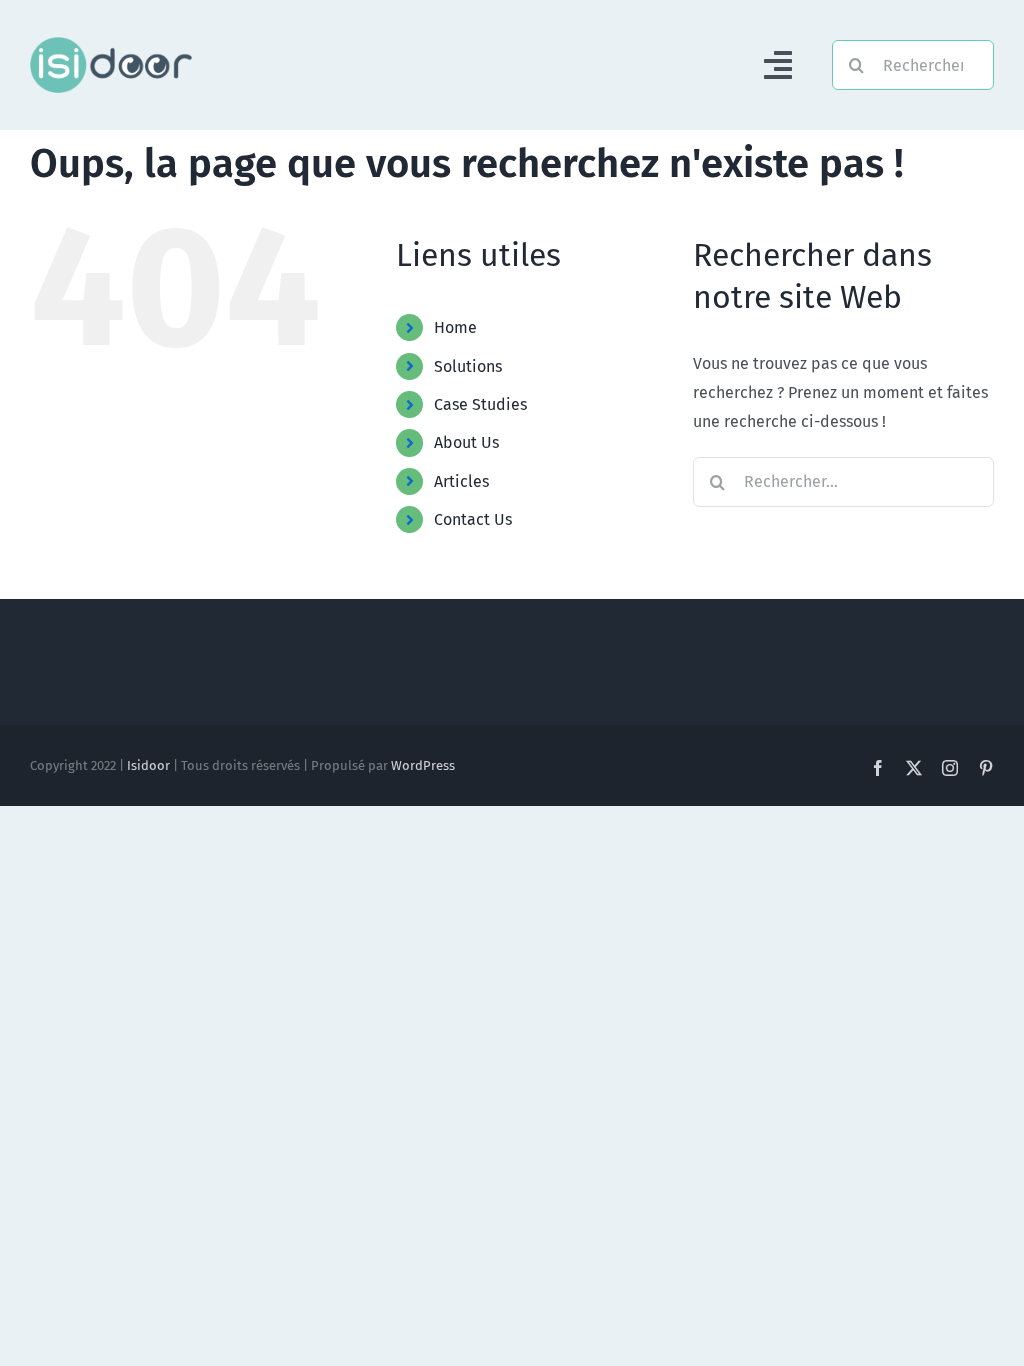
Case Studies (480, 404)
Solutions (468, 366)
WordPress (423, 765)
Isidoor (148, 765)
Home (455, 327)
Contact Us (473, 519)
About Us (466, 442)
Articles (461, 481)
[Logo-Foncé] (111, 44)
